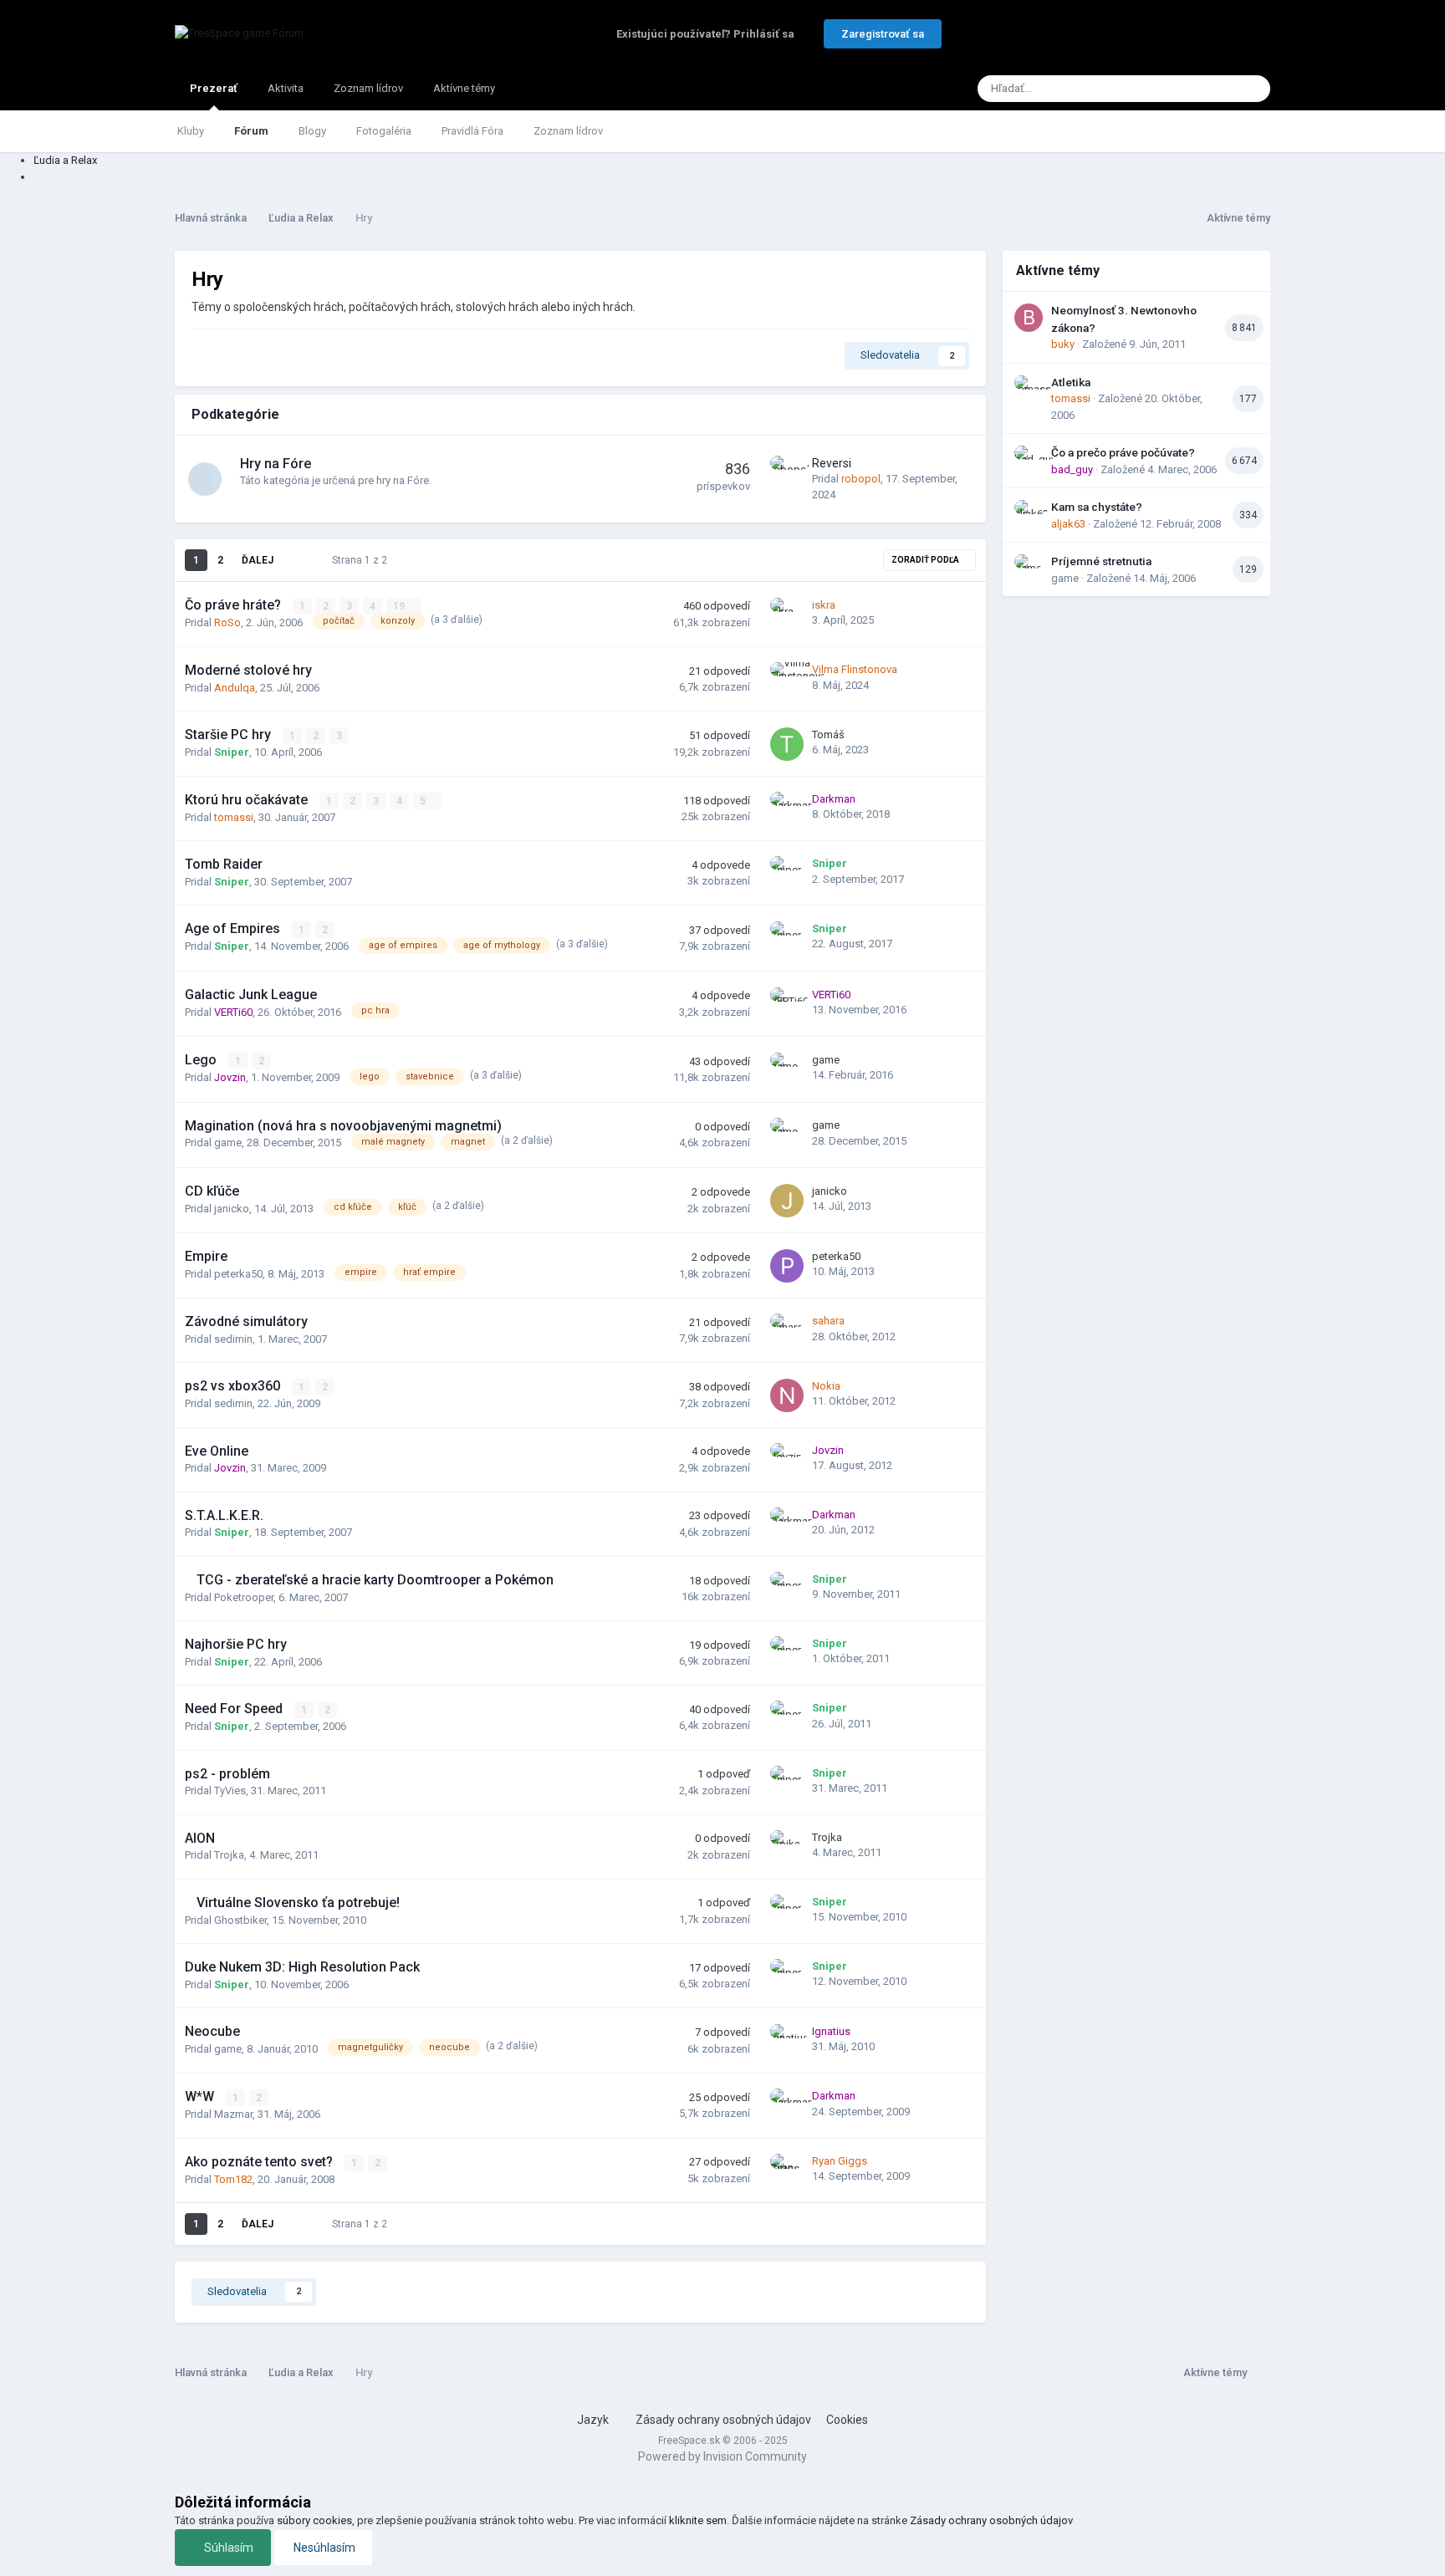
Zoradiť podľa (926, 560)
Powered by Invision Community (722, 2456)
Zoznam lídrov (568, 131)
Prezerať (214, 88)
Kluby (191, 131)
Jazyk (594, 2420)
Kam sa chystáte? (1097, 507)
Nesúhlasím (323, 2548)
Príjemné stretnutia (1101, 561)
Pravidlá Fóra (472, 131)
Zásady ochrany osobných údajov (723, 2420)
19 (400, 606)
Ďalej (258, 560)
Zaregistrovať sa (883, 34)
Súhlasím (227, 2548)
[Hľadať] (1253, 89)
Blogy (312, 131)
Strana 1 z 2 (362, 560)
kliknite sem (698, 2520)
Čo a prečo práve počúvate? (1123, 452)
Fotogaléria (384, 131)
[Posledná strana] (296, 560)
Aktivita (286, 88)
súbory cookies (314, 2520)
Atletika (1071, 382)
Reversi (832, 463)
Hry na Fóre (276, 464)
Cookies (847, 2420)
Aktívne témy (464, 88)
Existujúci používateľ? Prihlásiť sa (708, 34)
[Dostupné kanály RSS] (1259, 2372)
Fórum (251, 131)
